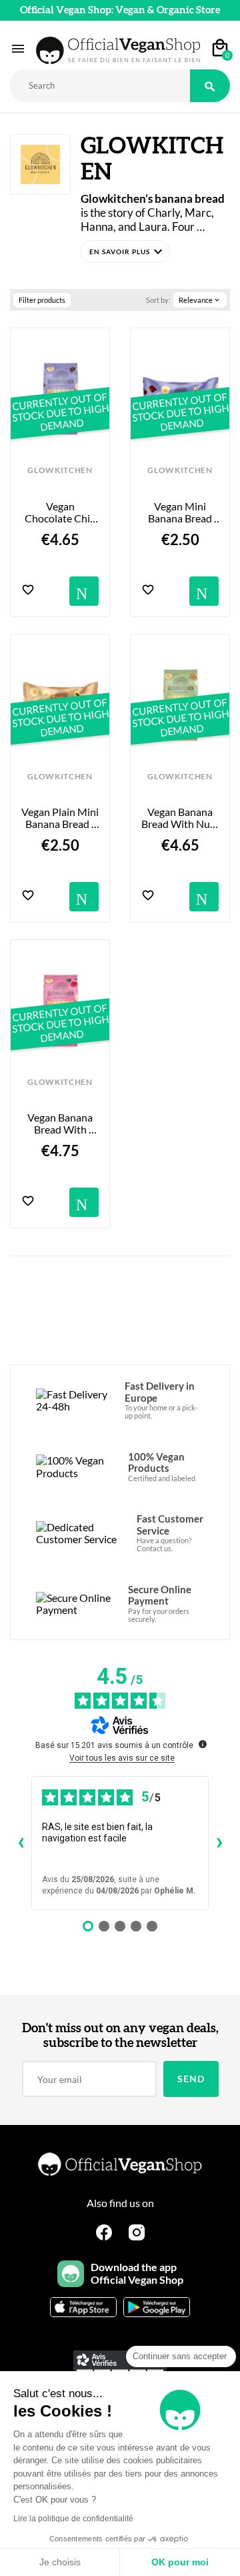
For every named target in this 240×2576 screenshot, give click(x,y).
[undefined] (203, 1744)
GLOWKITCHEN (60, 470)
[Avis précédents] (21, 1843)
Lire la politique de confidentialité (73, 2519)
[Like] (28, 591)
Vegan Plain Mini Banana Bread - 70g (60, 818)
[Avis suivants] (219, 1843)
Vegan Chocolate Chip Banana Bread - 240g (61, 513)
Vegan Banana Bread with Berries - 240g (61, 1124)
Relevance (200, 300)
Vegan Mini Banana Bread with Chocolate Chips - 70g (181, 513)
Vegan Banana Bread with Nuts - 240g (180, 818)
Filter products (42, 300)
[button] (125, 252)
